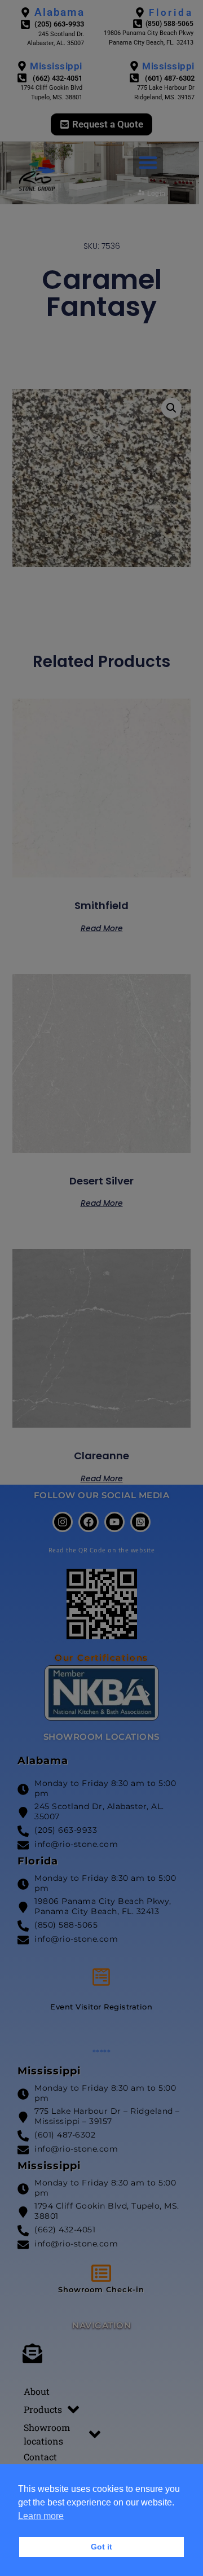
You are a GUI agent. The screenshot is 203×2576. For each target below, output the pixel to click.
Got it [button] (101, 2547)
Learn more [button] (41, 2516)
